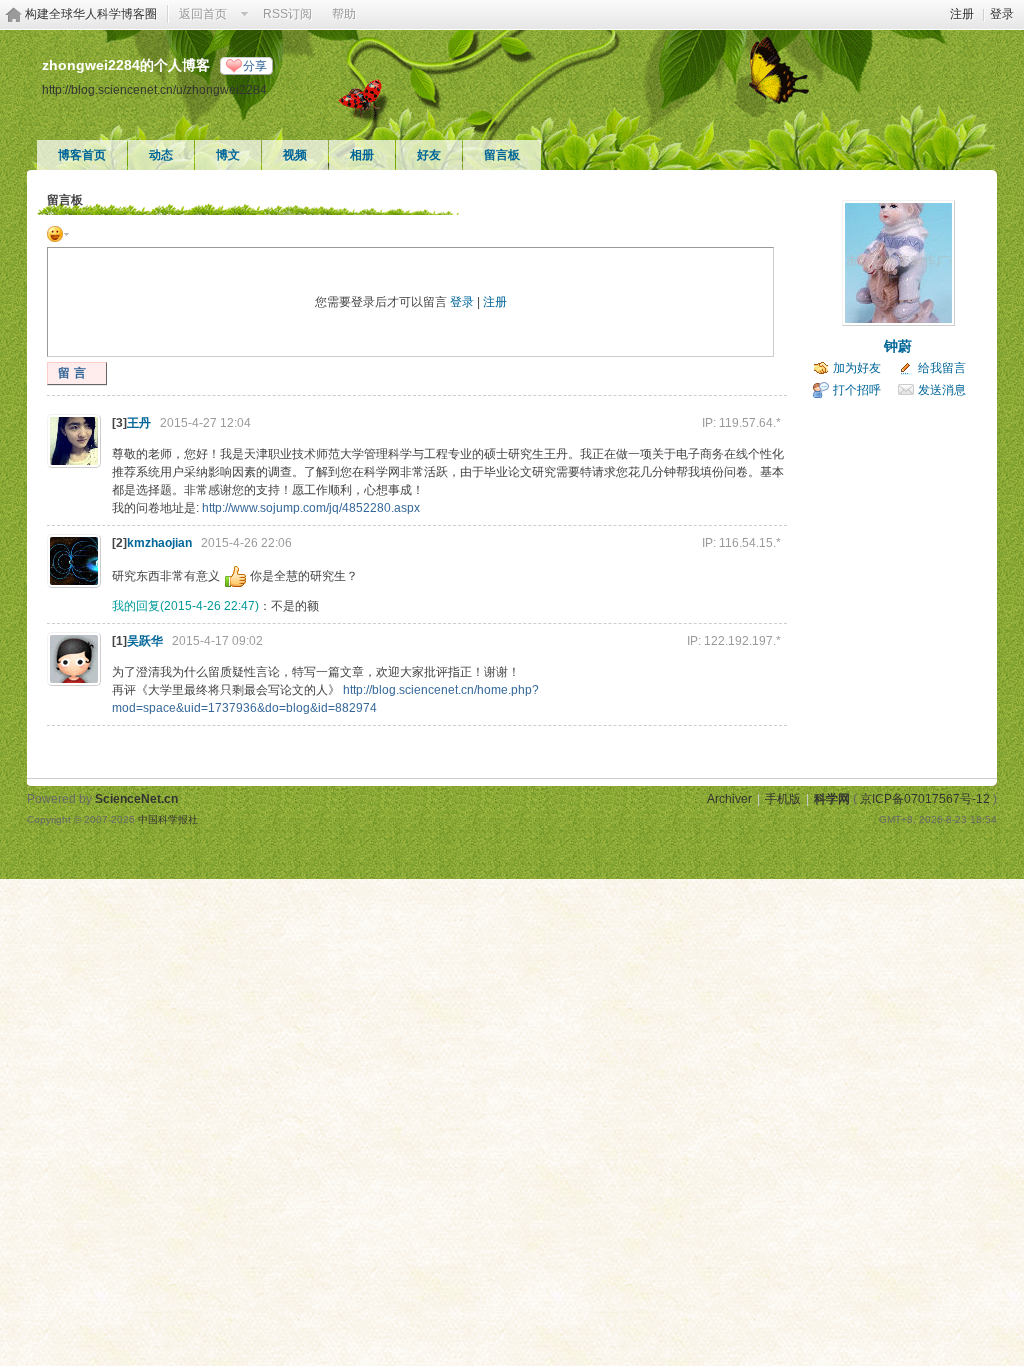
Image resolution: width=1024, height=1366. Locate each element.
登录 (1002, 14)
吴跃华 (145, 641)
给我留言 (942, 368)
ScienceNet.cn (136, 799)
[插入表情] (58, 233)
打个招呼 (857, 390)
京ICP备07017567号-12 (925, 799)
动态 (161, 155)
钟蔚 (898, 346)
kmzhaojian (159, 543)
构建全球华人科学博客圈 (91, 14)
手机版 (783, 799)
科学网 (832, 799)
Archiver (729, 799)
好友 (429, 155)
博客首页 (82, 155)
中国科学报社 (168, 819)
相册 (362, 155)
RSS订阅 (287, 14)
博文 (228, 155)
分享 (255, 66)
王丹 (139, 423)
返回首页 (203, 14)
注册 (962, 14)
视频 (295, 155)
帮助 (344, 14)
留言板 (502, 155)
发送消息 (942, 390)
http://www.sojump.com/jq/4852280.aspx (311, 508)
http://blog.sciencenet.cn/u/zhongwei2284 (154, 89)
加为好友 (857, 368)
